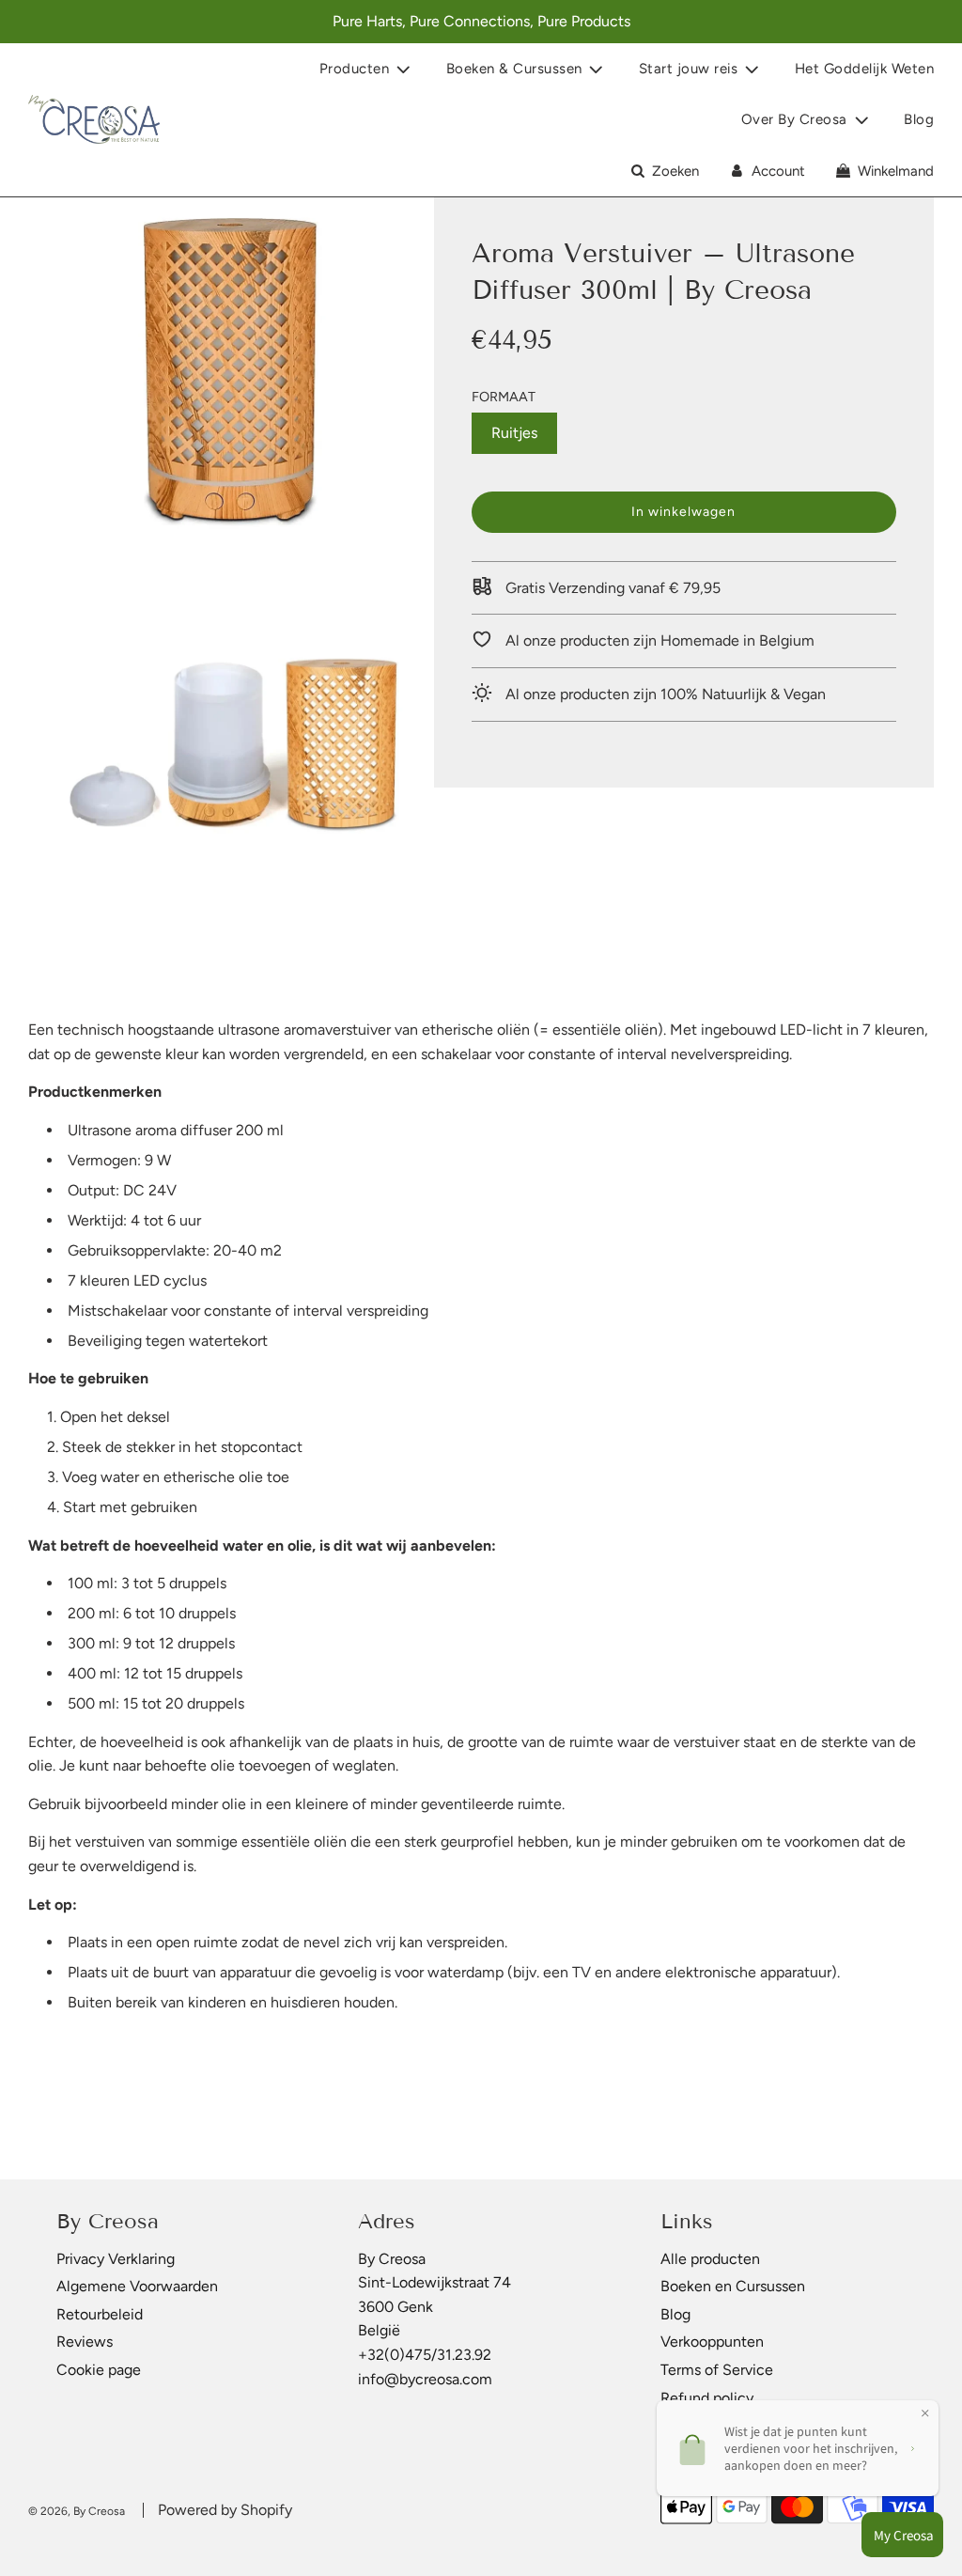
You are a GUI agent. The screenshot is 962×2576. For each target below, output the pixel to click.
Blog (919, 119)
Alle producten (710, 2259)
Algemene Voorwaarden (137, 2286)
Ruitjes (514, 433)
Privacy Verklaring (116, 2259)
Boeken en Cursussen (733, 2286)
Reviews (85, 2342)
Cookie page (99, 2370)
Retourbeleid (100, 2314)
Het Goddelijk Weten (865, 69)
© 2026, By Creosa (77, 2511)
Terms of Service (717, 2370)
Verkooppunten (712, 2342)
